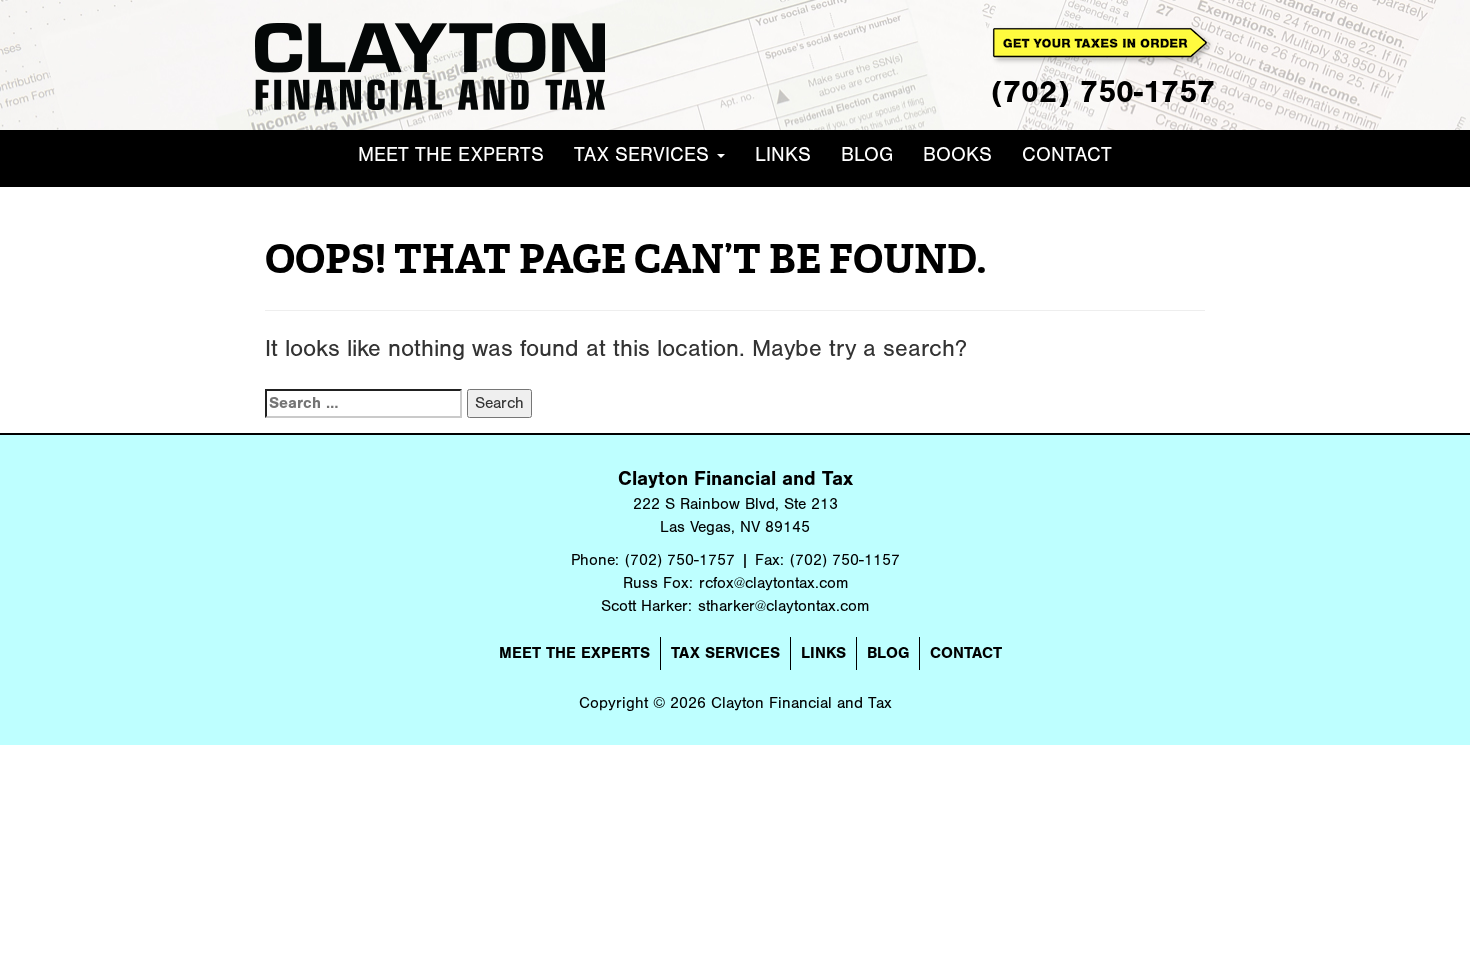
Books (957, 154)
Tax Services (644, 154)
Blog (867, 154)
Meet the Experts (451, 154)
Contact (1067, 154)
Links (783, 154)
